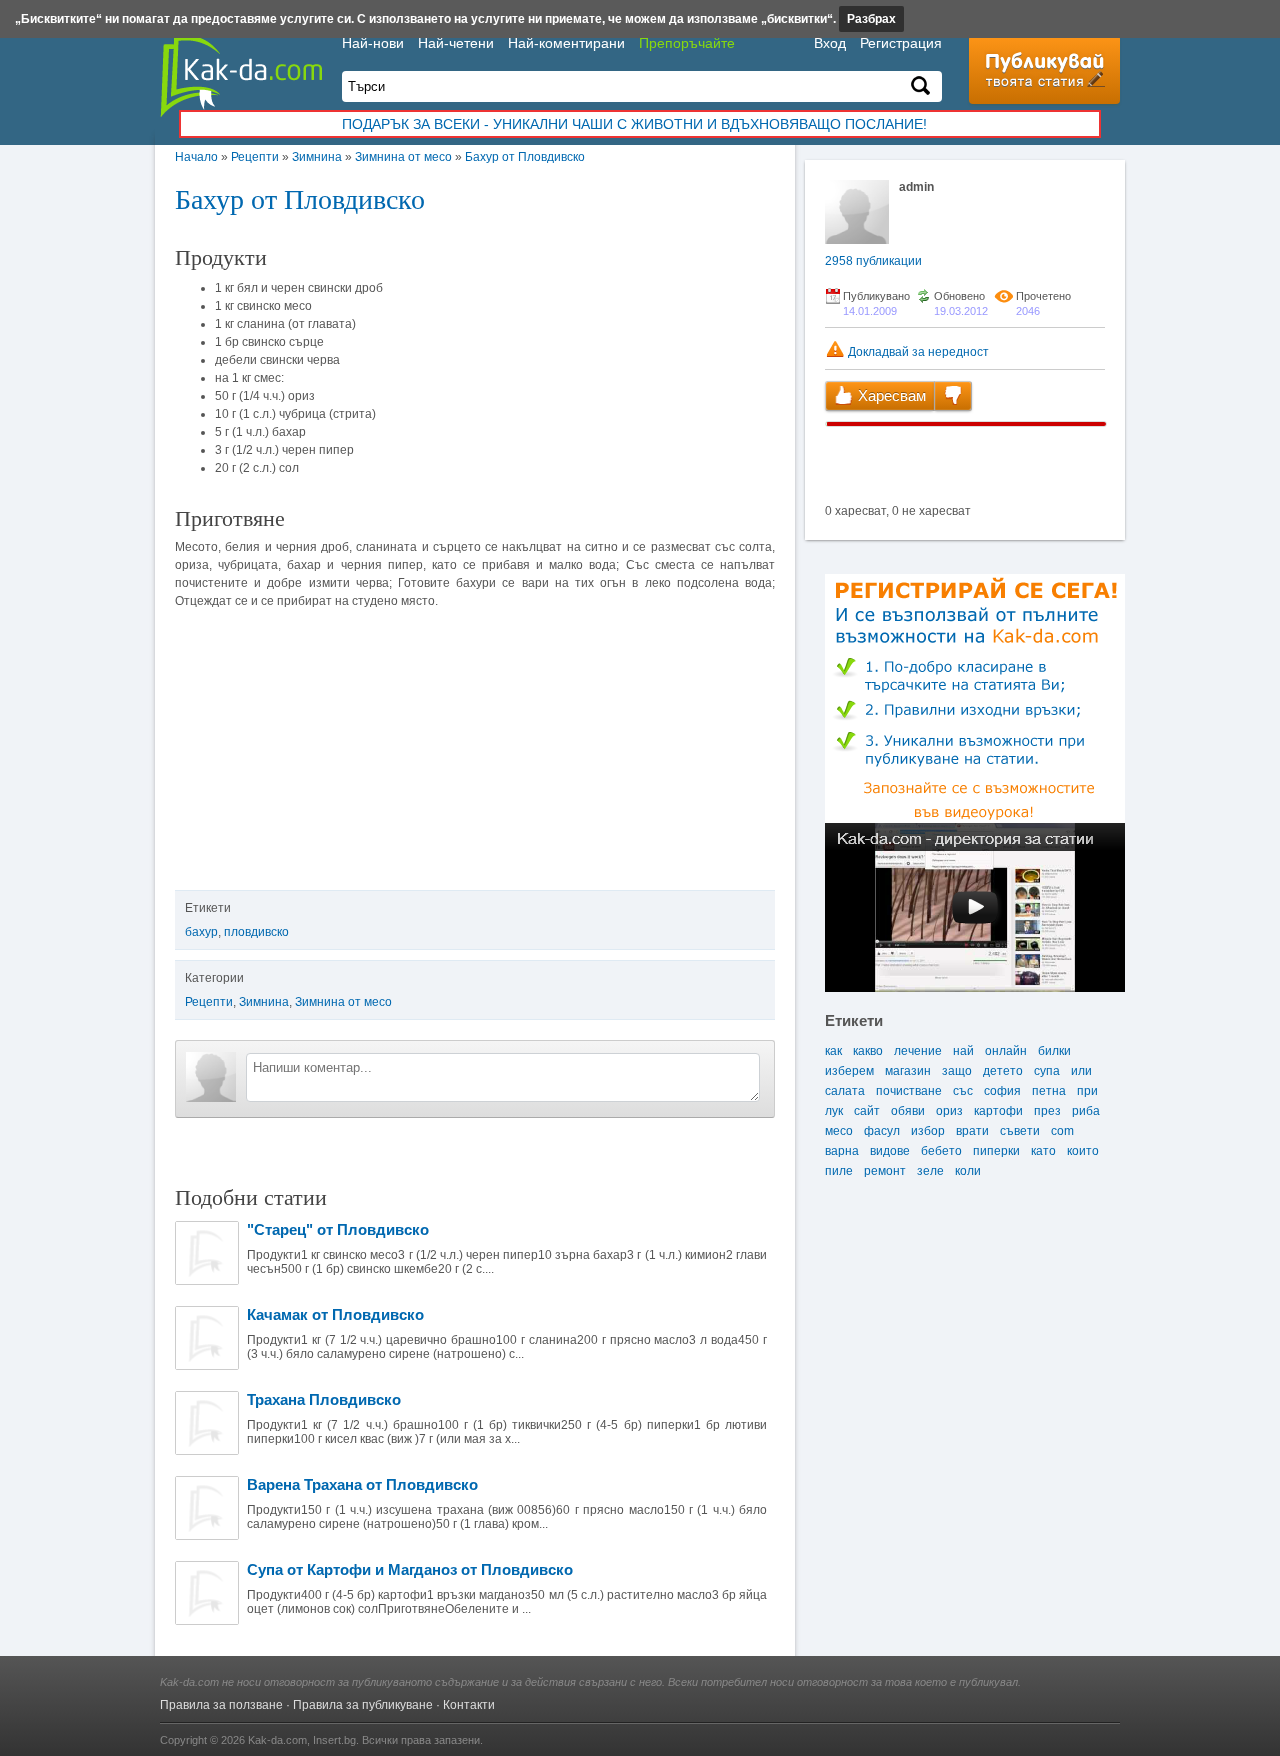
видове (890, 1151)
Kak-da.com (277, 1740)
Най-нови (373, 43)
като (1043, 1151)
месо (839, 1131)
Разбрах (871, 19)
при (1087, 1091)
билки (1054, 1051)
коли (968, 1171)
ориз (949, 1111)
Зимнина (317, 157)
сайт (867, 1111)
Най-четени (456, 43)
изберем (849, 1071)
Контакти (469, 1705)
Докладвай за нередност (917, 352)
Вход (830, 43)
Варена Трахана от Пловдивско (362, 1484)
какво (868, 1051)
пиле (839, 1171)
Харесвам (890, 395)
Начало (196, 157)
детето (1003, 1071)
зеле (930, 1171)
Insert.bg (334, 1740)
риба (1086, 1111)
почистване (909, 1091)
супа (1047, 1071)
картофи (998, 1111)
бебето (941, 1151)
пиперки (996, 1151)
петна (1049, 1091)
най (963, 1051)
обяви (908, 1111)
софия (1002, 1091)
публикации (873, 261)
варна (842, 1151)
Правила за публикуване (363, 1705)
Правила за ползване (221, 1705)
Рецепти (255, 157)
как (833, 1051)
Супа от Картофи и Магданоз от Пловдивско (410, 1569)
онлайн (1006, 1051)
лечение (918, 1051)
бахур (201, 932)
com (1062, 1131)
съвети (1020, 1131)
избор (928, 1131)
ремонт (885, 1171)
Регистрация (901, 43)
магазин (908, 1071)
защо (957, 1071)
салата (845, 1091)
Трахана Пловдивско (324, 1399)
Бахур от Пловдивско (525, 157)
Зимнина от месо (403, 157)
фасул (882, 1131)
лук (834, 1111)
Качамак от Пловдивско (335, 1314)
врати (972, 1131)
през (1047, 1111)
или (1081, 1071)
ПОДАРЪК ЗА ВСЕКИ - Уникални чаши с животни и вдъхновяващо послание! (634, 124)
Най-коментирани (566, 43)
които (1083, 1151)
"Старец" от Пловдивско (338, 1229)
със (963, 1091)
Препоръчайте (687, 43)
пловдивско (256, 932)
